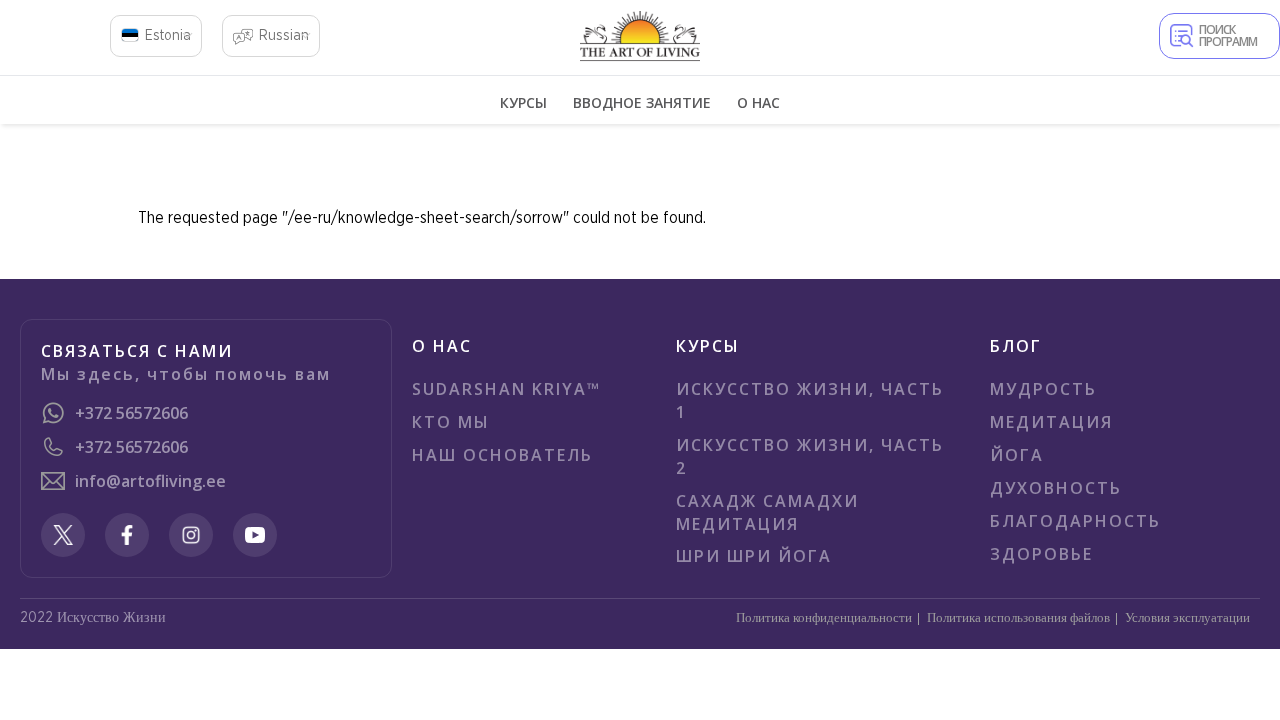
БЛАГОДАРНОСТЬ (1075, 521)
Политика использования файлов (1018, 618)
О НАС (758, 102)
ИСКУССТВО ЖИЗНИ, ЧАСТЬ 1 (810, 400)
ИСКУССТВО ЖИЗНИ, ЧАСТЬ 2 (810, 456)
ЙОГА (1017, 455)
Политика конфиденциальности (824, 618)
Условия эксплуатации (1187, 618)
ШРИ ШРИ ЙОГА (754, 556)
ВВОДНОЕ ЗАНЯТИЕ (642, 102)
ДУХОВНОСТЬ (1056, 488)
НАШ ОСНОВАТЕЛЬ (502, 455)
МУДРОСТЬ (1043, 389)
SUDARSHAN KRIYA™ (506, 389)
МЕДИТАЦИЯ (1051, 422)
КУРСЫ (523, 102)
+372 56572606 (131, 413)
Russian (284, 36)
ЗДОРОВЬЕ (1041, 554)
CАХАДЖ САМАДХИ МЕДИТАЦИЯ (767, 512)
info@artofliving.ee (150, 481)
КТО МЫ (451, 422)
